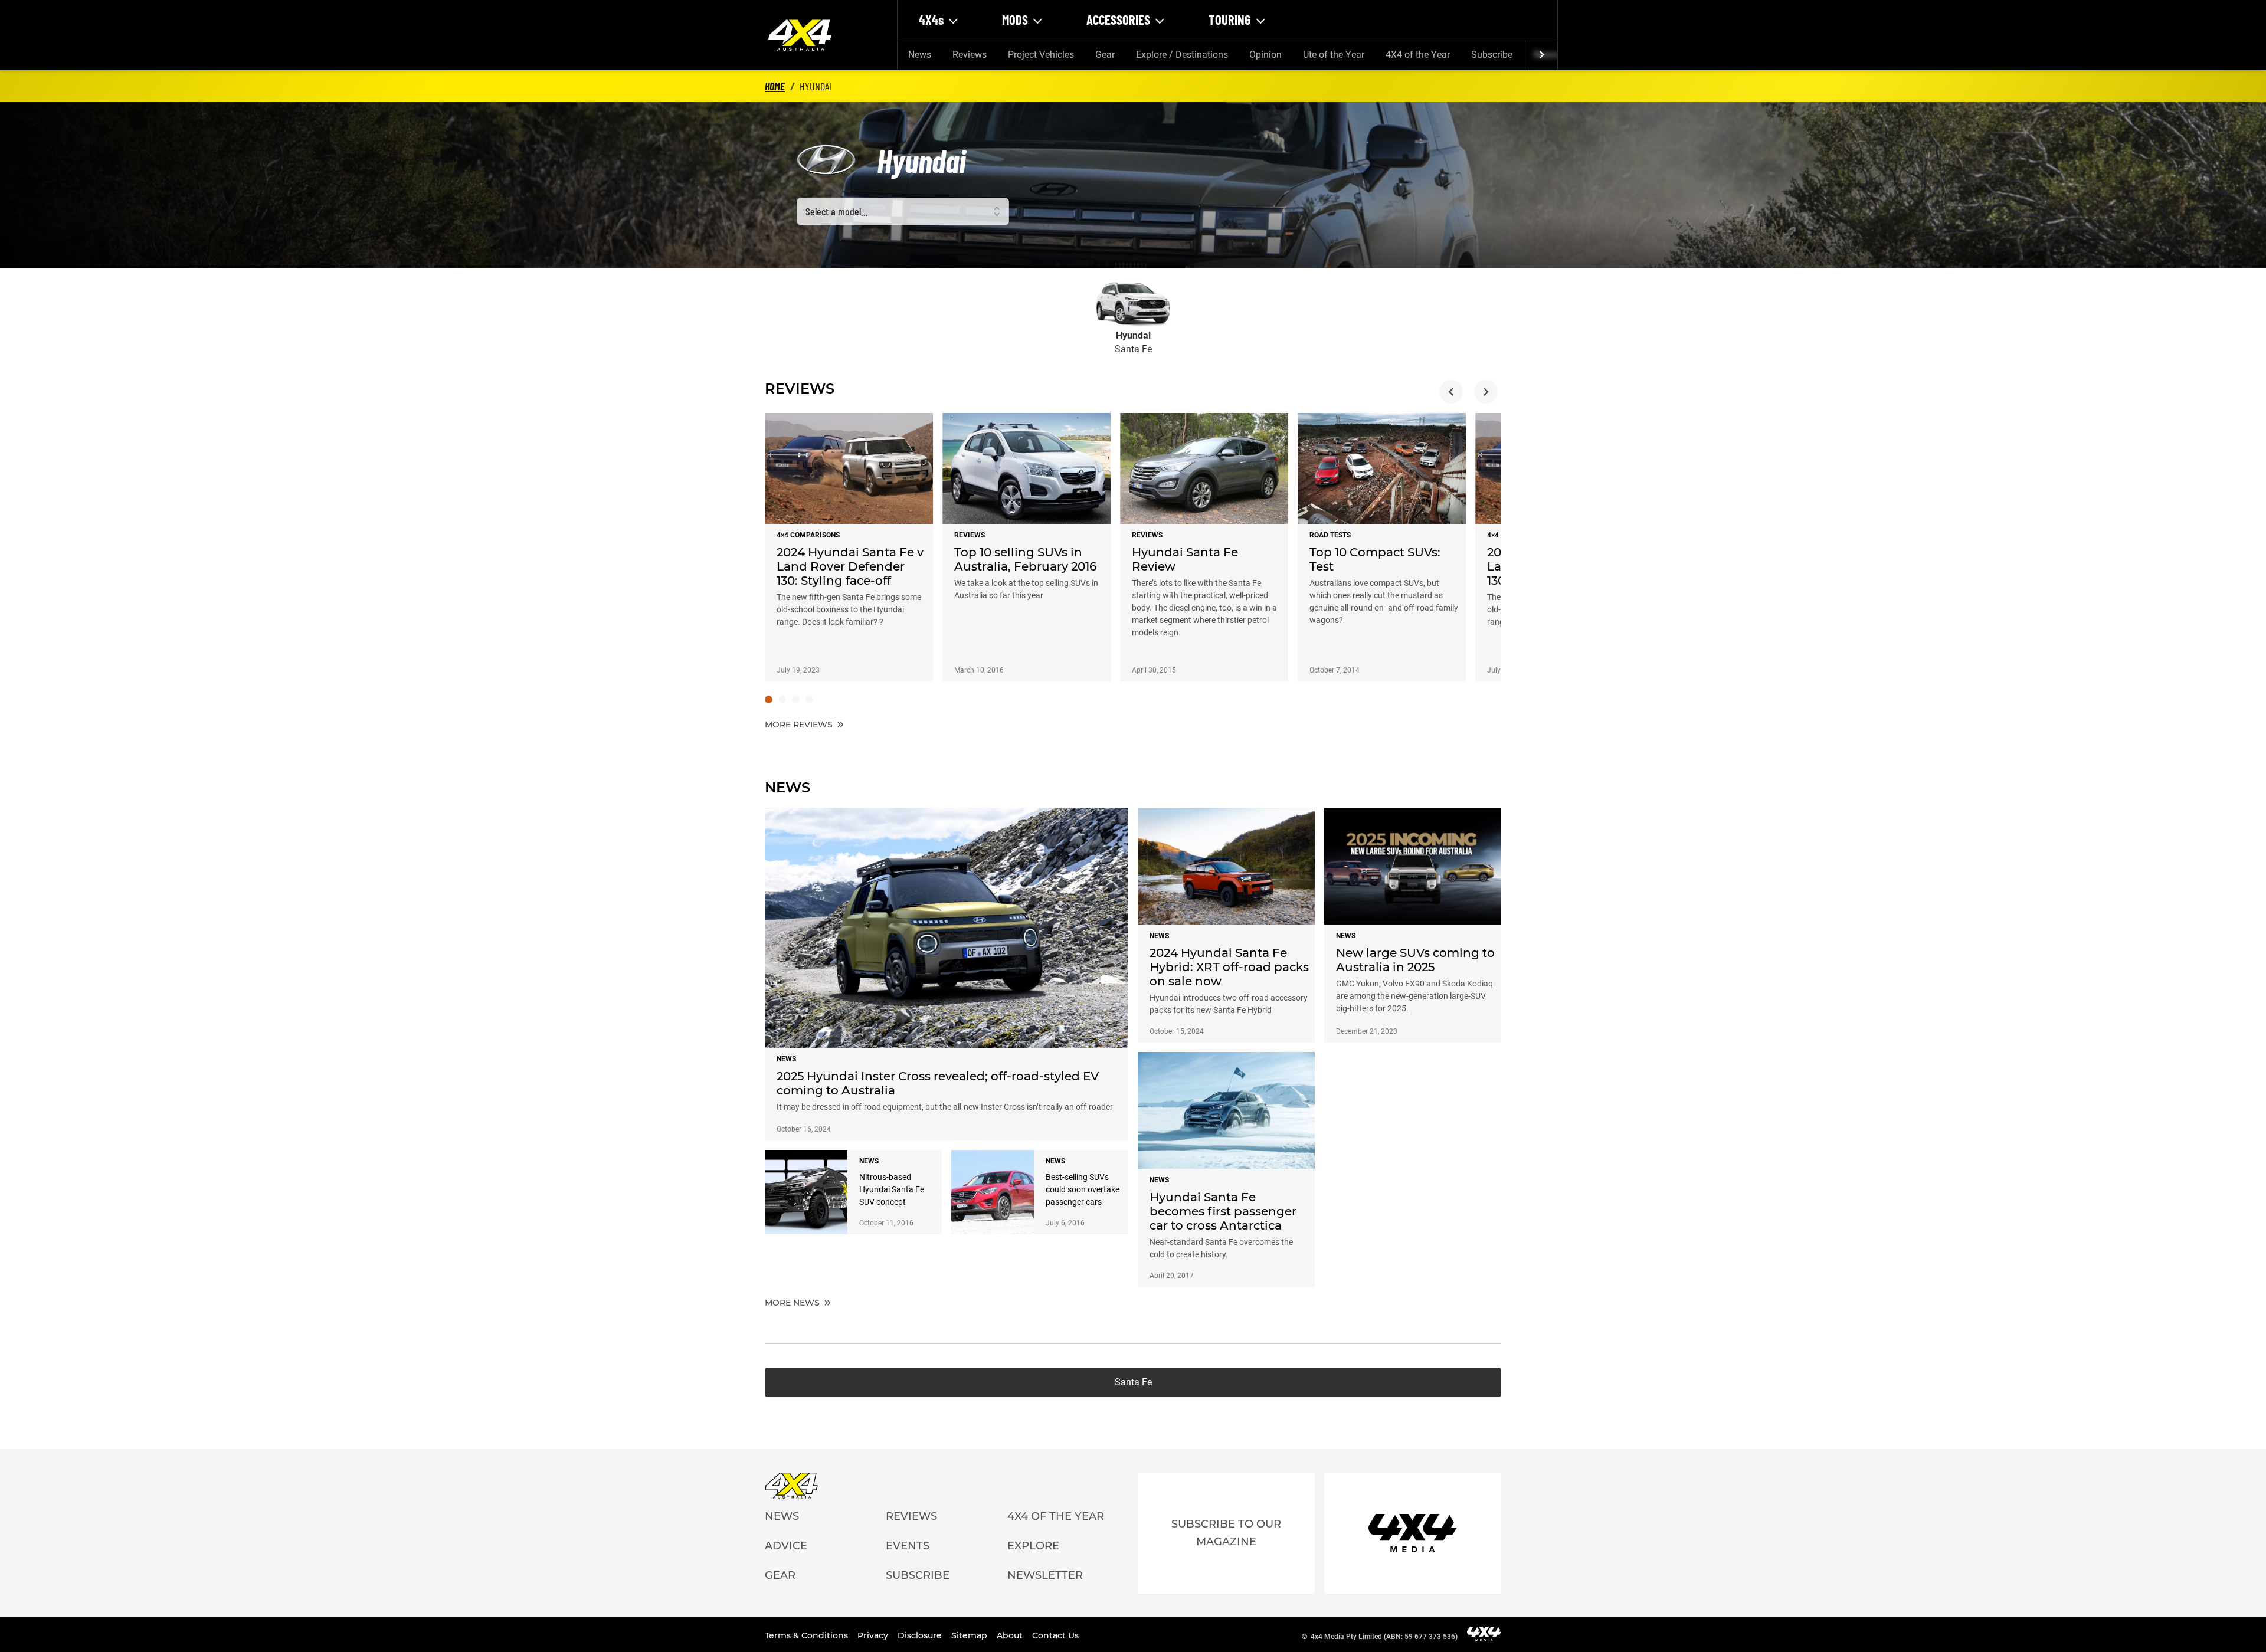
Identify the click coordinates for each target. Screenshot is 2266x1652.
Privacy (874, 1635)
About (1011, 1635)
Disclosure (921, 1635)
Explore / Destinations (1182, 55)
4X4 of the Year (1418, 55)
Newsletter (1045, 1575)
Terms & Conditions (808, 1635)
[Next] (1541, 55)
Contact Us (1055, 1635)
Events (908, 1546)
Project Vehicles (1041, 55)
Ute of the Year (1334, 55)
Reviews (970, 55)
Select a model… (837, 211)
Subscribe (1492, 55)
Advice (786, 1546)
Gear (1105, 55)
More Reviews (800, 725)
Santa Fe (1133, 1382)
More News (793, 1303)
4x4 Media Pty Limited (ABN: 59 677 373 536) (1384, 1637)
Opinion (1265, 55)
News (920, 55)
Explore (1033, 1546)
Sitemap (970, 1635)
